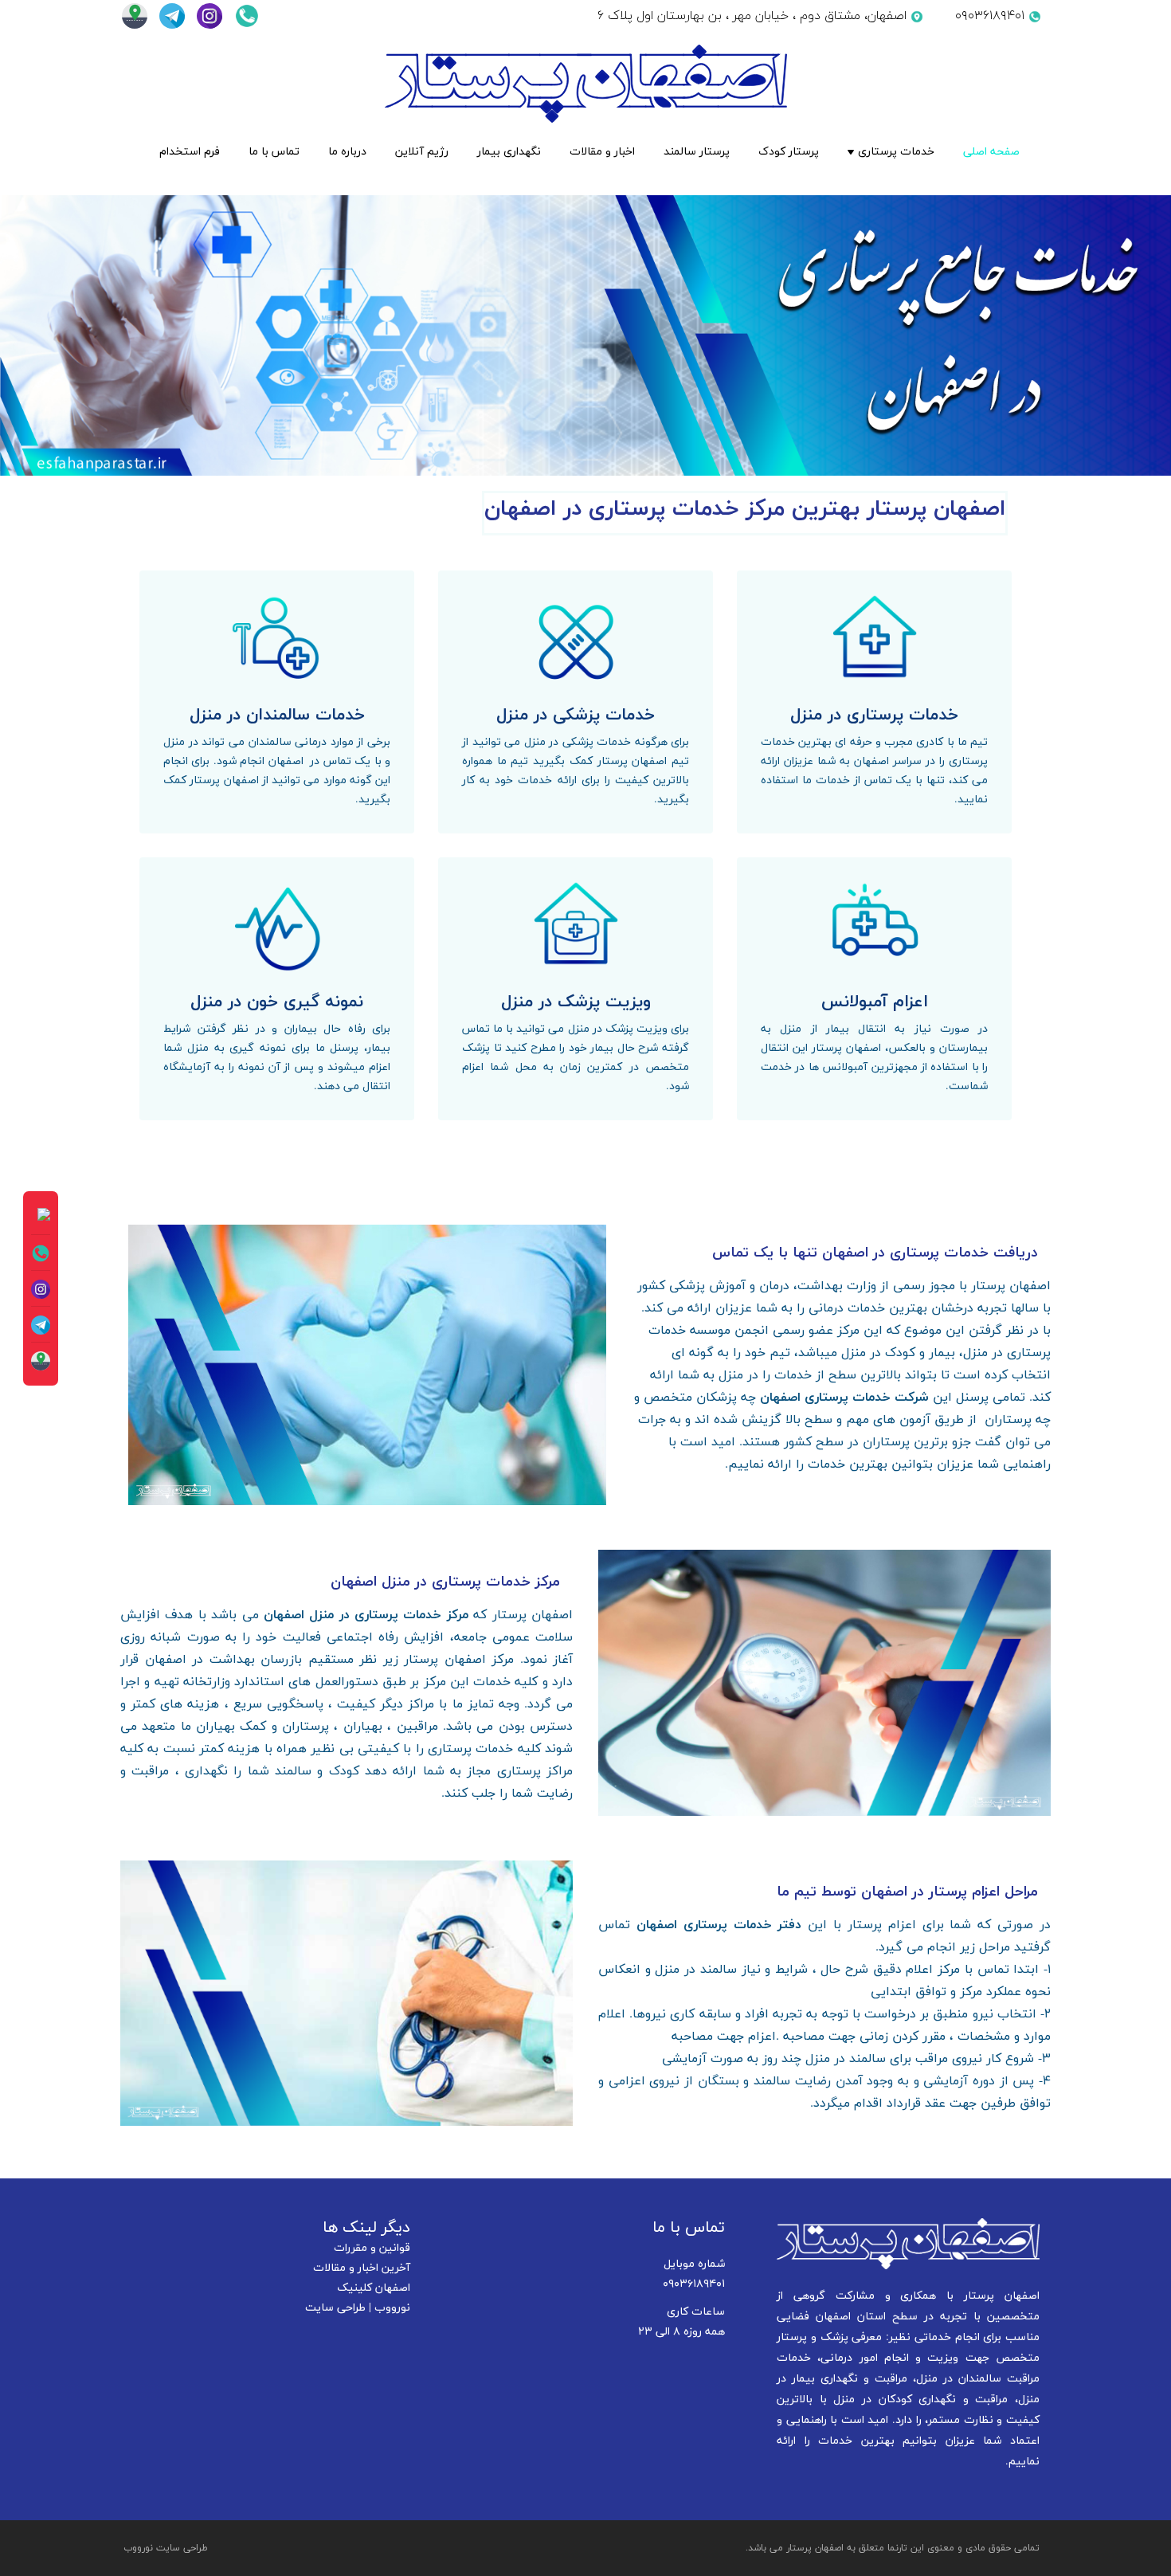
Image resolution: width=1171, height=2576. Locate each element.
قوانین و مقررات (372, 2248)
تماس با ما (274, 152)
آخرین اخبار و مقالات (362, 2268)
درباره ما (347, 152)
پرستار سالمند (697, 152)
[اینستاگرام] (208, 16)
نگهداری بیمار (509, 152)
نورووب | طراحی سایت (358, 2308)
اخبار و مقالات (602, 152)
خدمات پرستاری (896, 152)
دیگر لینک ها (366, 2228)
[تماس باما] (243, 16)
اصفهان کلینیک (374, 2288)
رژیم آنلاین (422, 152)
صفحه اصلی (991, 152)
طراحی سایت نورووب (166, 2548)
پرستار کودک (789, 152)
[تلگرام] (170, 16)
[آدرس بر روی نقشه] (133, 16)
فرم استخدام (190, 152)
